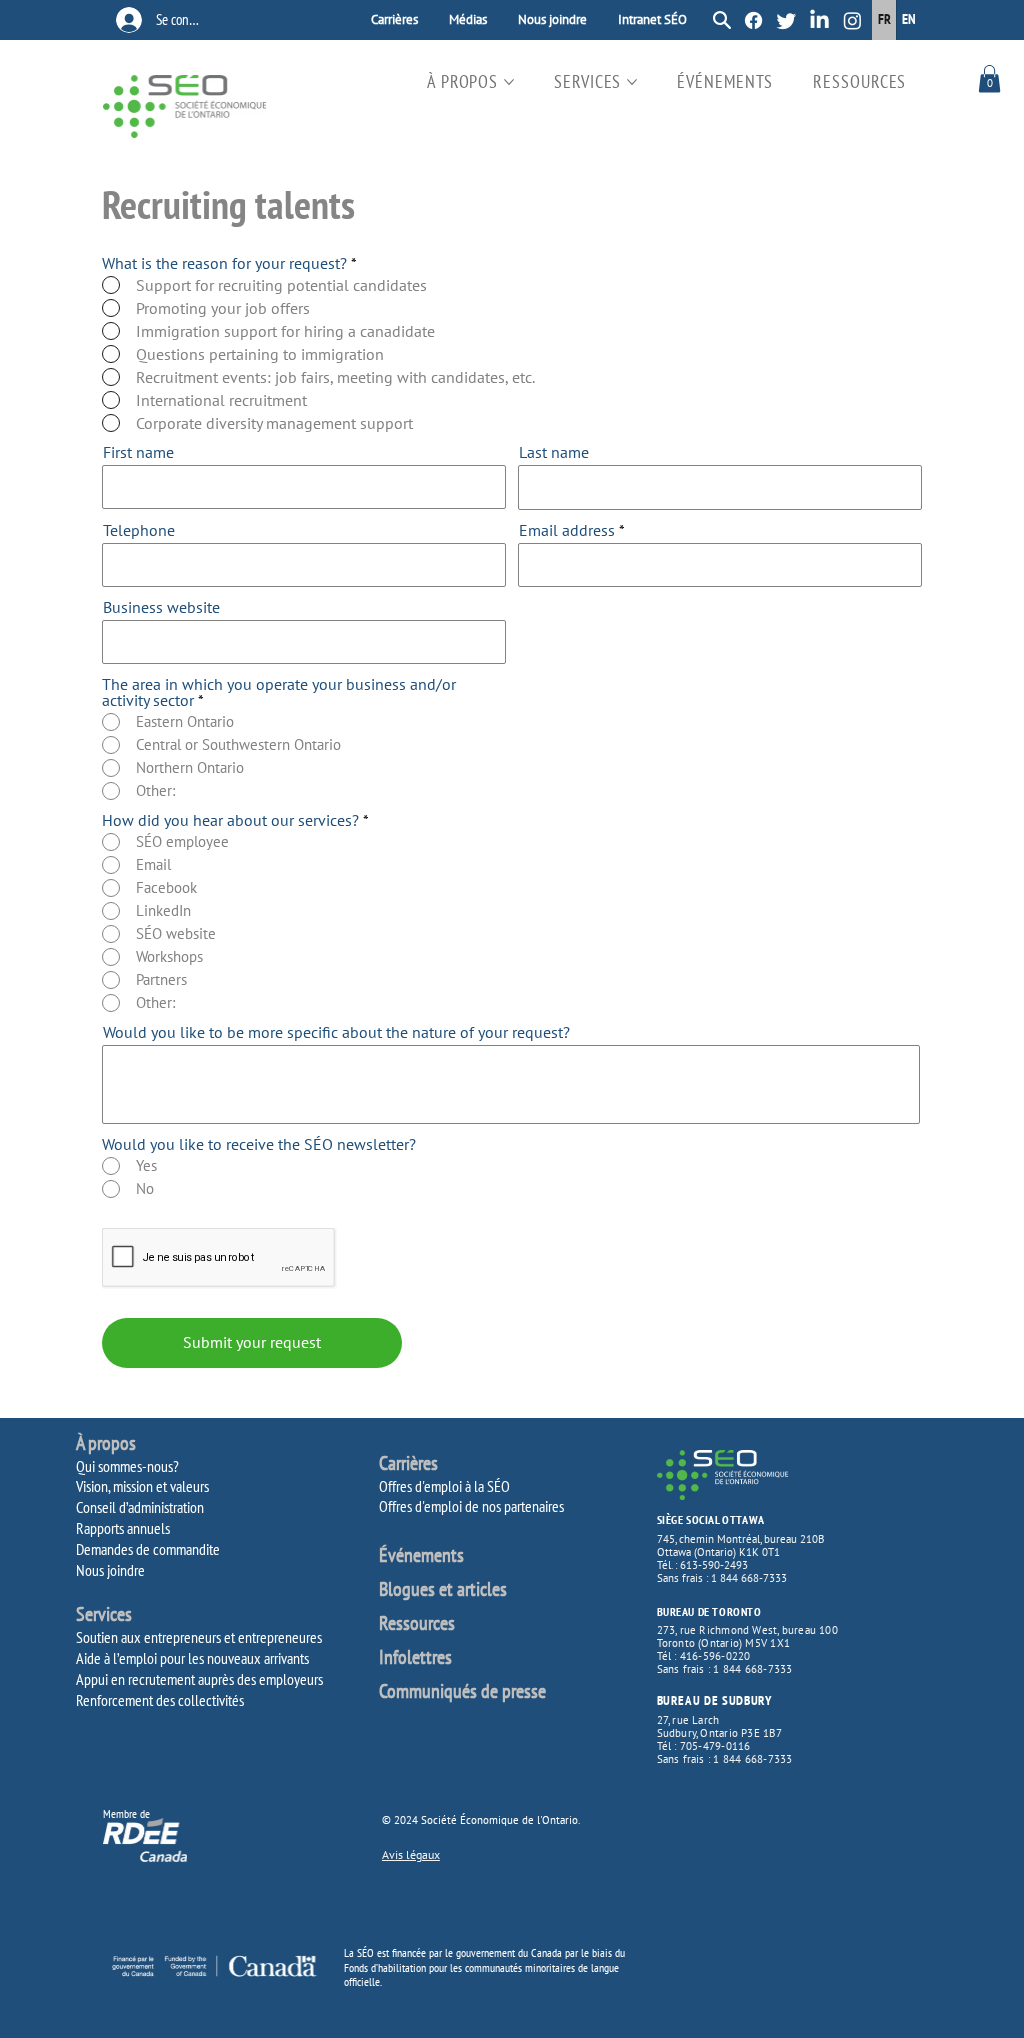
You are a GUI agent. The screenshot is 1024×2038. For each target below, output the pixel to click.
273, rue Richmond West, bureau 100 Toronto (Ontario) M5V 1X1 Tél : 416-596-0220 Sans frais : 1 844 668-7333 (747, 1649)
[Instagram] (852, 20)
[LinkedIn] (819, 20)
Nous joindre (110, 1570)
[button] (989, 78)
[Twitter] (786, 20)
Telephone (139, 530)
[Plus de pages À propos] (509, 82)
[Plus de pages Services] (632, 82)
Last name (554, 452)
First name (138, 452)
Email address (567, 530)
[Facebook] (753, 20)
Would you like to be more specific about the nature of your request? (336, 1032)
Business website (161, 607)
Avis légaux (411, 1854)
